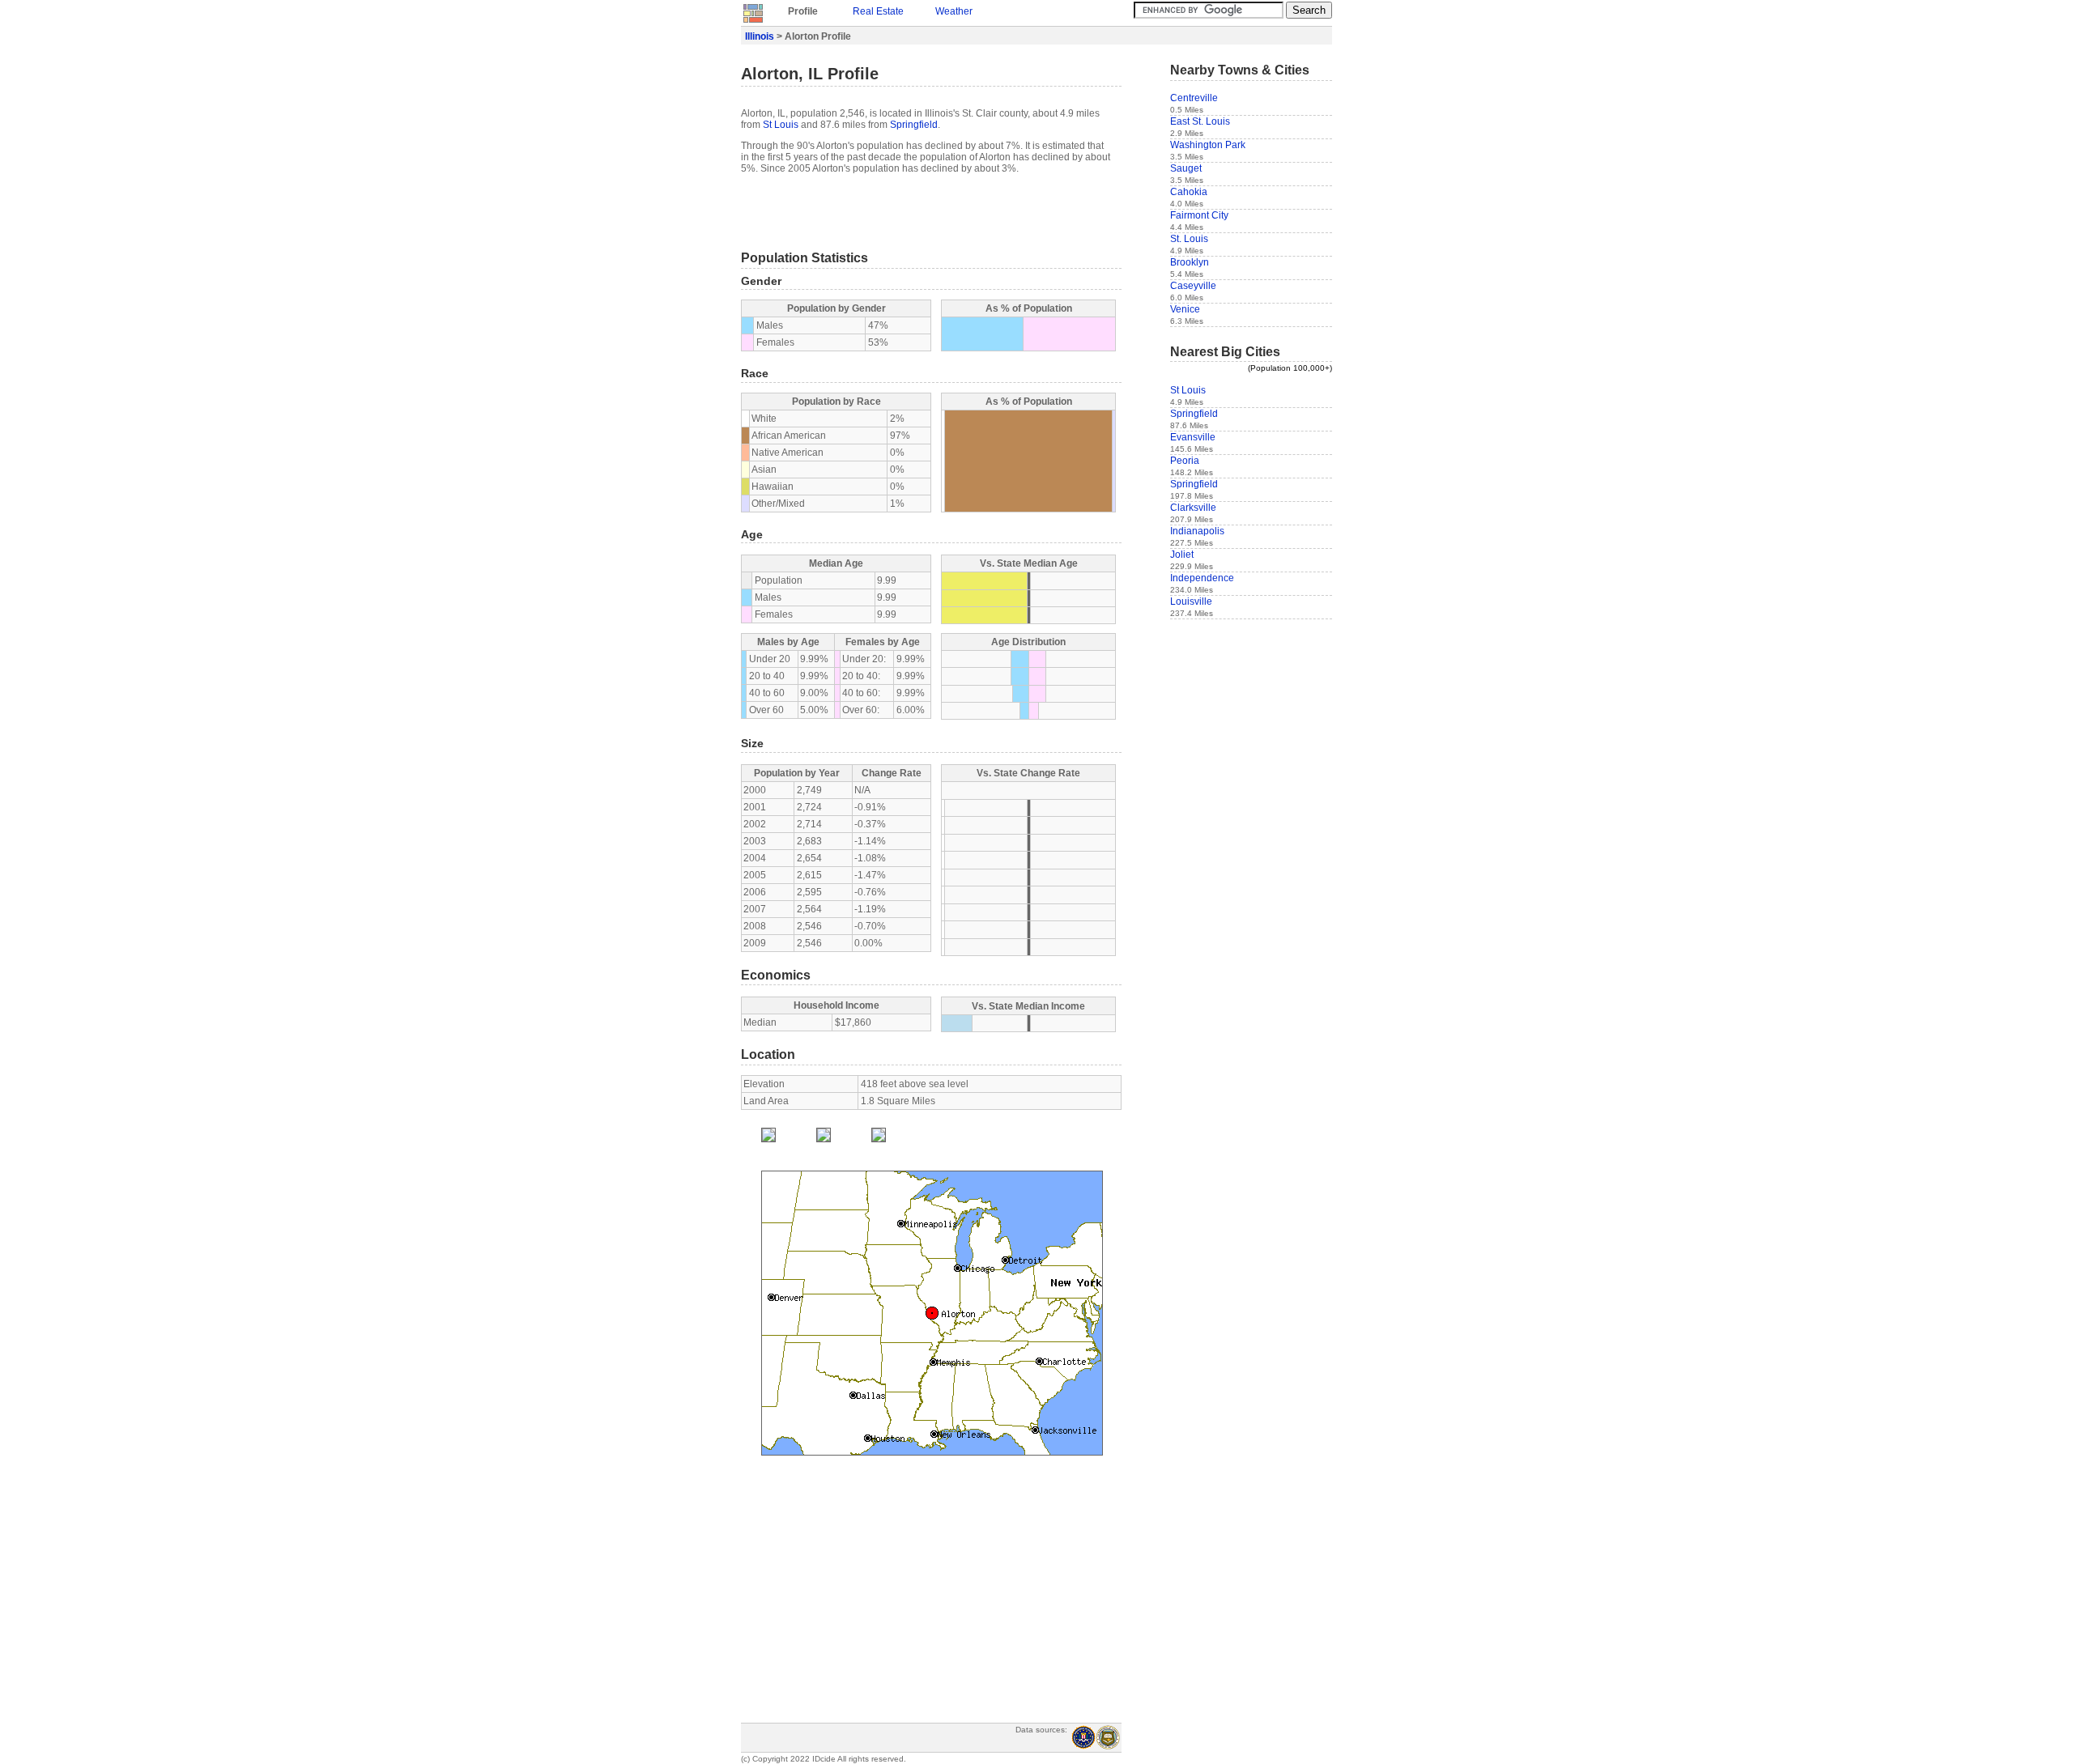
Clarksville (1193, 508)
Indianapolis (1197, 531)
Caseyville (1193, 286)
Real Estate (878, 11)
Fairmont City (1199, 215)
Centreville (1194, 98)
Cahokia (1189, 192)
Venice (1185, 309)
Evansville (1193, 437)
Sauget (1186, 168)
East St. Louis (1200, 121)
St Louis (781, 125)
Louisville (1191, 601)
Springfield (914, 125)
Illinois (760, 36)
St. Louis (1189, 239)
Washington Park (1208, 145)
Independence (1202, 578)
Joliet (1182, 555)
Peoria (1185, 461)
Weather (954, 11)
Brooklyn (1190, 262)
